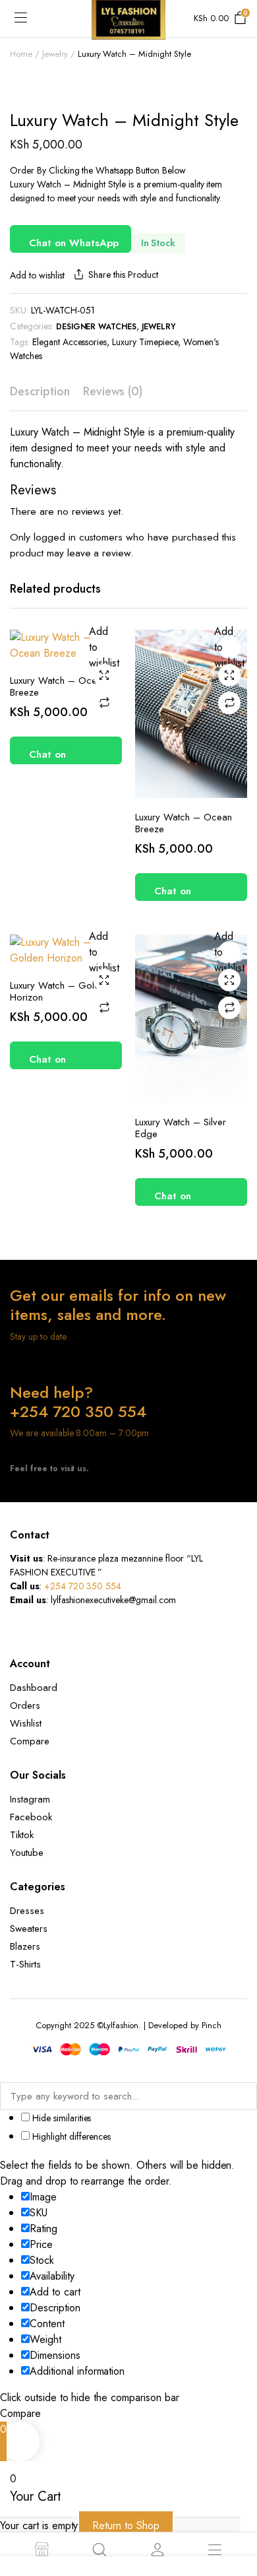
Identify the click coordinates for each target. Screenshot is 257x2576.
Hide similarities (60, 2118)
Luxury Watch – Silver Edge (181, 1128)
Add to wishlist (37, 275)
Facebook (31, 1817)
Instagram (30, 1799)
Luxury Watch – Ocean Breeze (58, 686)
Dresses (27, 1911)
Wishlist (26, 1723)
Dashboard (34, 1688)
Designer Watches (97, 327)
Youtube (27, 1853)
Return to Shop (126, 2526)
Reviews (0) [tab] (113, 391)
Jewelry (55, 54)
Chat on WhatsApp (74, 243)
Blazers (25, 1946)
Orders (25, 1705)
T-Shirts (25, 1964)
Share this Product (123, 275)
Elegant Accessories (70, 342)
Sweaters (29, 1929)
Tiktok (22, 1835)
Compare (104, 703)
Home (21, 54)
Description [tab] (40, 391)
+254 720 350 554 (83, 1586)
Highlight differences (70, 2136)
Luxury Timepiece (145, 342)
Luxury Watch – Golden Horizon (60, 991)
